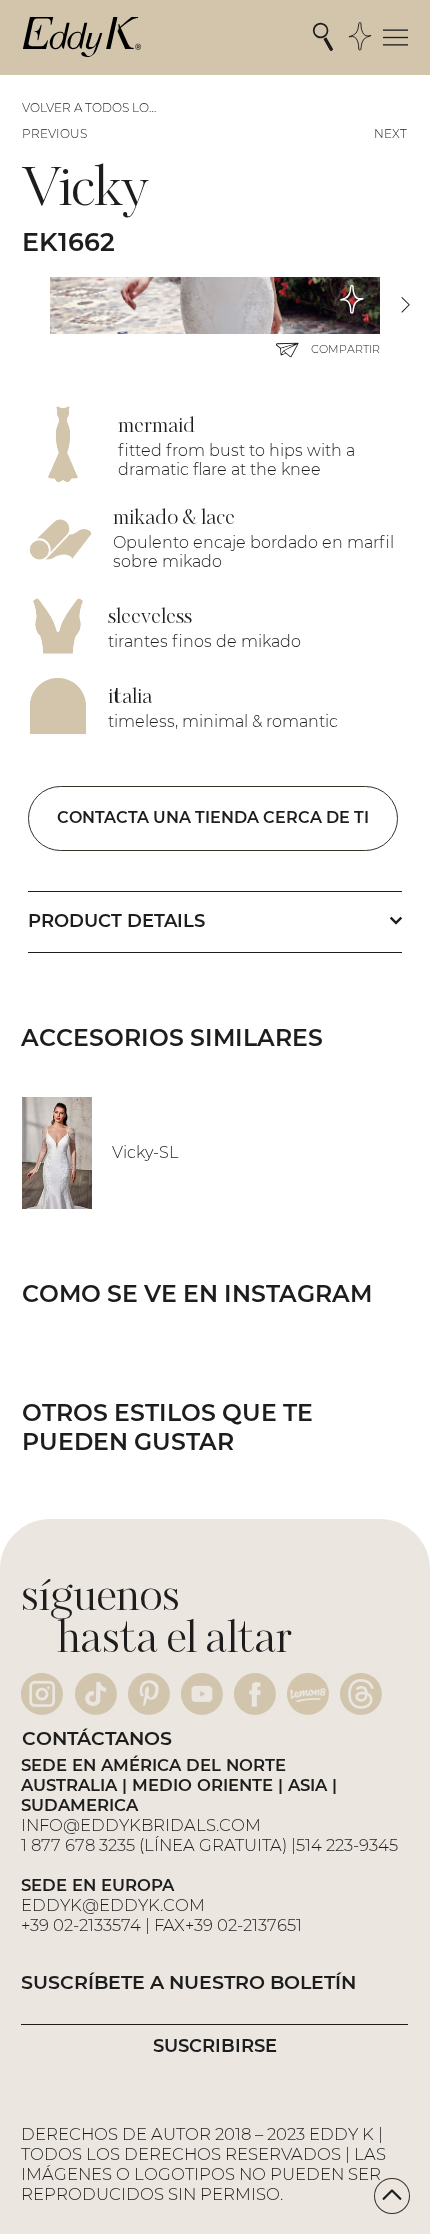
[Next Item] (405, 305)
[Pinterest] (149, 1694)
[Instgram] (42, 1694)
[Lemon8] (308, 1694)
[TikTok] (96, 1694)
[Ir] (392, 2196)
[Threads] (361, 1694)
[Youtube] (202, 1694)
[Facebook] (255, 1694)
